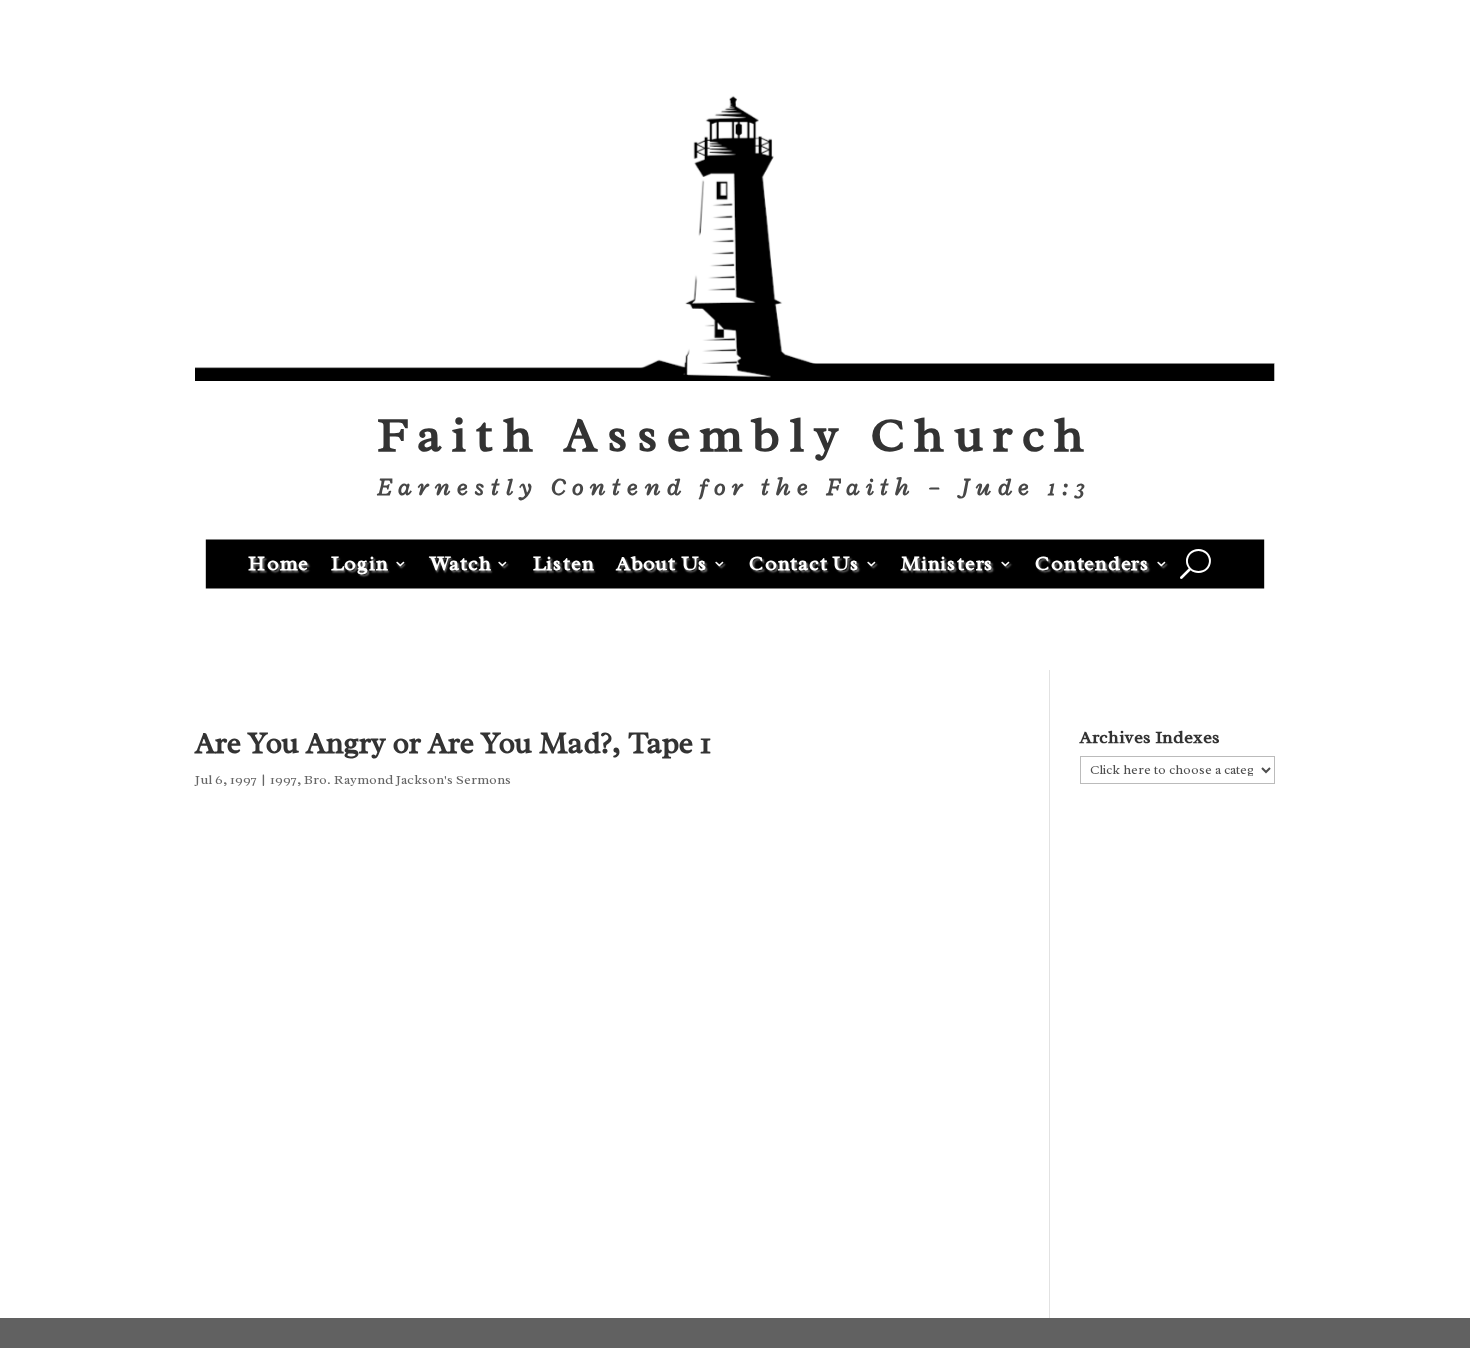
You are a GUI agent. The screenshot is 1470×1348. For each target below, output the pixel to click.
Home (278, 562)
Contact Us (804, 562)
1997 (283, 779)
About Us (662, 562)
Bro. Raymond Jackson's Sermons (407, 779)
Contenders (1092, 562)
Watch (461, 562)
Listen (564, 562)
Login (360, 562)
